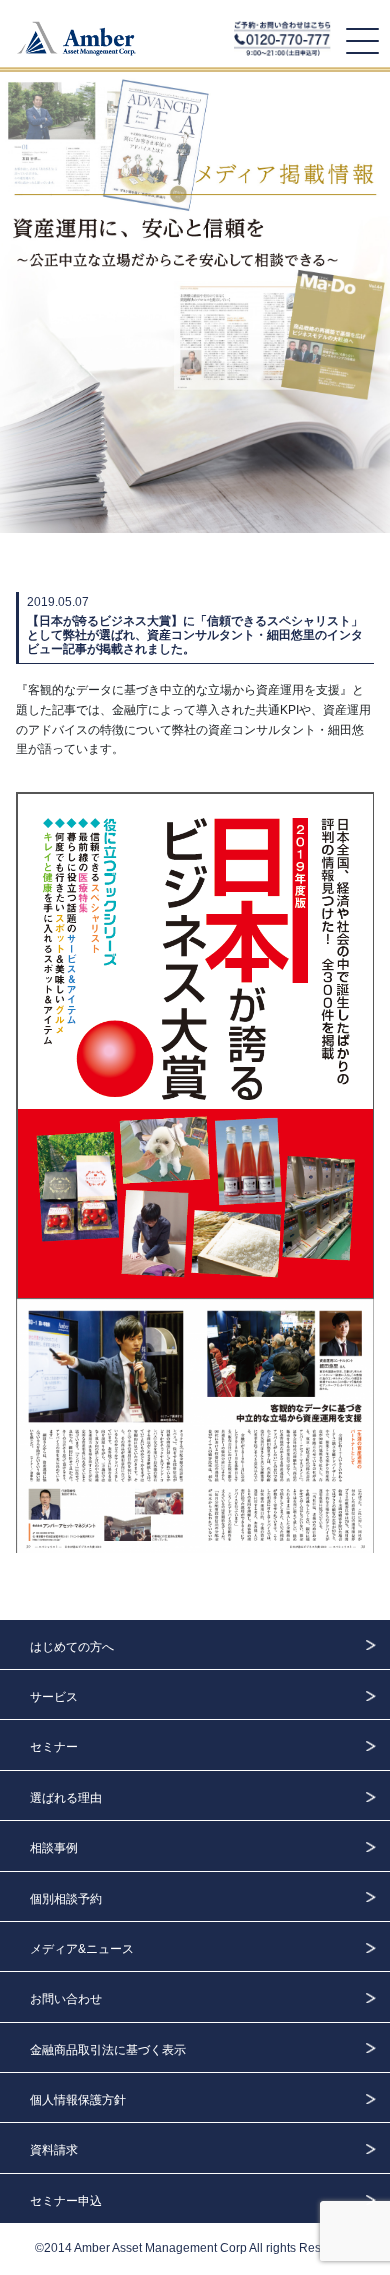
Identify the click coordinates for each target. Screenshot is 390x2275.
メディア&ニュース (82, 1949)
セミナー (54, 1747)
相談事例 (54, 1848)
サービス (54, 1697)
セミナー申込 (66, 2201)
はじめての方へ (72, 1647)
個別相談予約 (66, 1899)
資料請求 (54, 2150)
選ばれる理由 (66, 1798)
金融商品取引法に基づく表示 (108, 2050)
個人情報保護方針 (78, 2100)
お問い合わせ (66, 1999)
